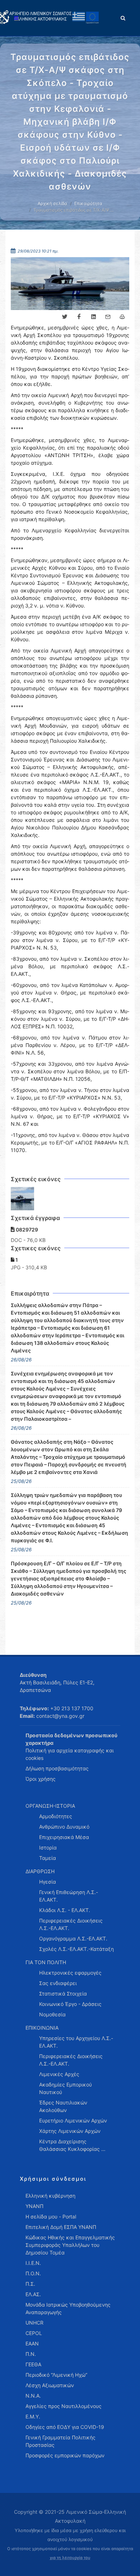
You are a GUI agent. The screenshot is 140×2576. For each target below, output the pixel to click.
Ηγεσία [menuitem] (48, 1882)
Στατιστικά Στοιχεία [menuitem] (63, 1994)
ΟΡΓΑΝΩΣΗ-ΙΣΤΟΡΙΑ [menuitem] (50, 1806)
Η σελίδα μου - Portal (51, 2217)
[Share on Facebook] (79, 317)
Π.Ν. (31, 2354)
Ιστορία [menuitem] (48, 1847)
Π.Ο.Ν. (33, 2273)
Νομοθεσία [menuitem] (52, 2014)
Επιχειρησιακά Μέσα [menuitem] (64, 1837)
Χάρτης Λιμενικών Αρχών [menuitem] (70, 2131)
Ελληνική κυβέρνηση (50, 2196)
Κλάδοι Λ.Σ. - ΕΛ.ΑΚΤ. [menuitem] (65, 1910)
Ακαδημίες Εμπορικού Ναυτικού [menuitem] (66, 2088)
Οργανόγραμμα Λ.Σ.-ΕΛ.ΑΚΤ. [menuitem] (73, 1938)
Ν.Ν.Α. (33, 2396)
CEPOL (34, 2333)
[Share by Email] (108, 317)
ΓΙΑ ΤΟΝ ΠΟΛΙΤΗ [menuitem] (46, 1962)
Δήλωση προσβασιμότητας (57, 1768)
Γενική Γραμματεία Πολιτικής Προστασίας (60, 2441)
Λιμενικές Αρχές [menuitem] (59, 2074)
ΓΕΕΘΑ (33, 2364)
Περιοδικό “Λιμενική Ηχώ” (56, 2375)
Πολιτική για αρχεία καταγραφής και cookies (70, 1754)
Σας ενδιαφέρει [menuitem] (58, 1983)
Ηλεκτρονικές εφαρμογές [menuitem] (70, 1973)
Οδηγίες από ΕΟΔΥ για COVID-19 (65, 2427)
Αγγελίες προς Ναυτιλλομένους (64, 2406)
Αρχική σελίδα (52, 203)
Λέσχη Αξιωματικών (50, 2385)
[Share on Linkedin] (93, 317)
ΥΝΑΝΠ (34, 2206)
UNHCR (34, 2323)
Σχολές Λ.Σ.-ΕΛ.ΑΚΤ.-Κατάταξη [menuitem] (76, 1949)
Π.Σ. (30, 2284)
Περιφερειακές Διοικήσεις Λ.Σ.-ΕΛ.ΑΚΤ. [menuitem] (71, 1924)
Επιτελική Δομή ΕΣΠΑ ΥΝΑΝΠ (61, 2227)
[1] (23, 1199)
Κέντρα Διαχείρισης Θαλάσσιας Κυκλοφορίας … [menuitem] (72, 2145)
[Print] (122, 317)
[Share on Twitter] (65, 317)
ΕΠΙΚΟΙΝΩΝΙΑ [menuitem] (42, 2028)
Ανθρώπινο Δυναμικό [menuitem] (64, 1827)
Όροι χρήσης (41, 1779)
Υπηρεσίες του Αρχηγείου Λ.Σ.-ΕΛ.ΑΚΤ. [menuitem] (76, 2042)
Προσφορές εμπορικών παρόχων (65, 2455)
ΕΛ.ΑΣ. (33, 2294)
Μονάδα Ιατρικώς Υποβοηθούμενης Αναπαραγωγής (68, 2308)
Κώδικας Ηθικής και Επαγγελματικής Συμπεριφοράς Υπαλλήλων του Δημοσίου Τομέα (70, 2245)
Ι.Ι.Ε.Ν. (33, 2263)
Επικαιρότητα (88, 203)
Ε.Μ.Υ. (33, 2416)
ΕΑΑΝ (32, 2343)
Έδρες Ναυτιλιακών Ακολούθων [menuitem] (63, 2106)
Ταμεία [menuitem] (48, 1858)
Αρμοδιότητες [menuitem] (56, 1816)
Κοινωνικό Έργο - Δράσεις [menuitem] (70, 2004)
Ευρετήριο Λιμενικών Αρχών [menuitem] (73, 2120)
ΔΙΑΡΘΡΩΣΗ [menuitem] (40, 1871)
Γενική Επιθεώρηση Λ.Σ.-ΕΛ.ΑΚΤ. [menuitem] (69, 1896)
